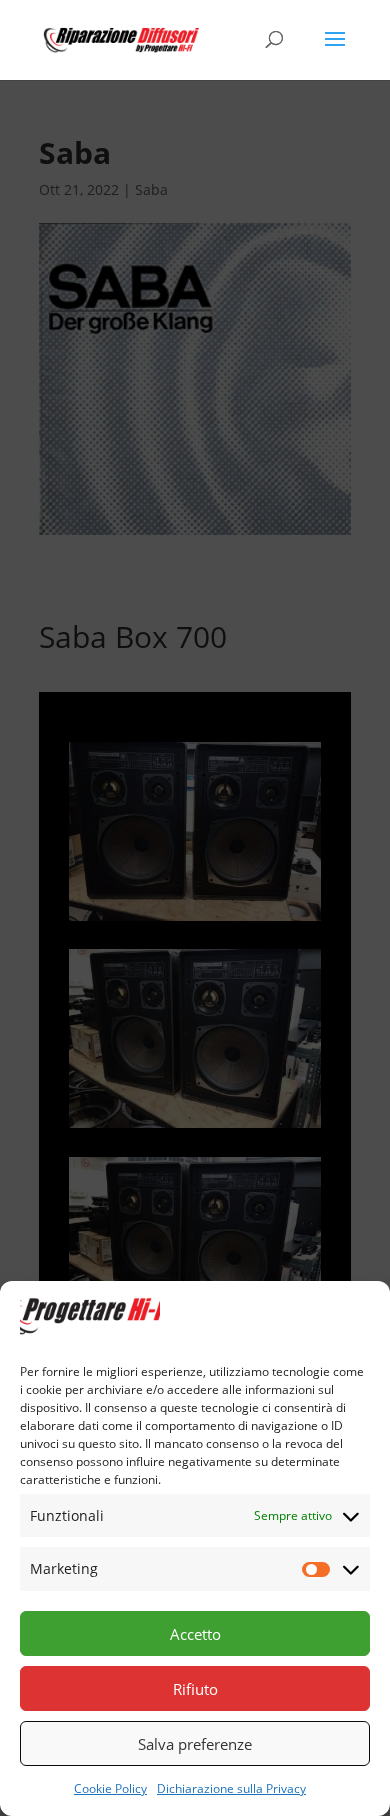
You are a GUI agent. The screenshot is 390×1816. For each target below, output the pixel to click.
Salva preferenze (195, 1744)
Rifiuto (195, 1689)
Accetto (195, 1634)
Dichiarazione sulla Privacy (231, 1788)
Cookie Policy (110, 1788)
